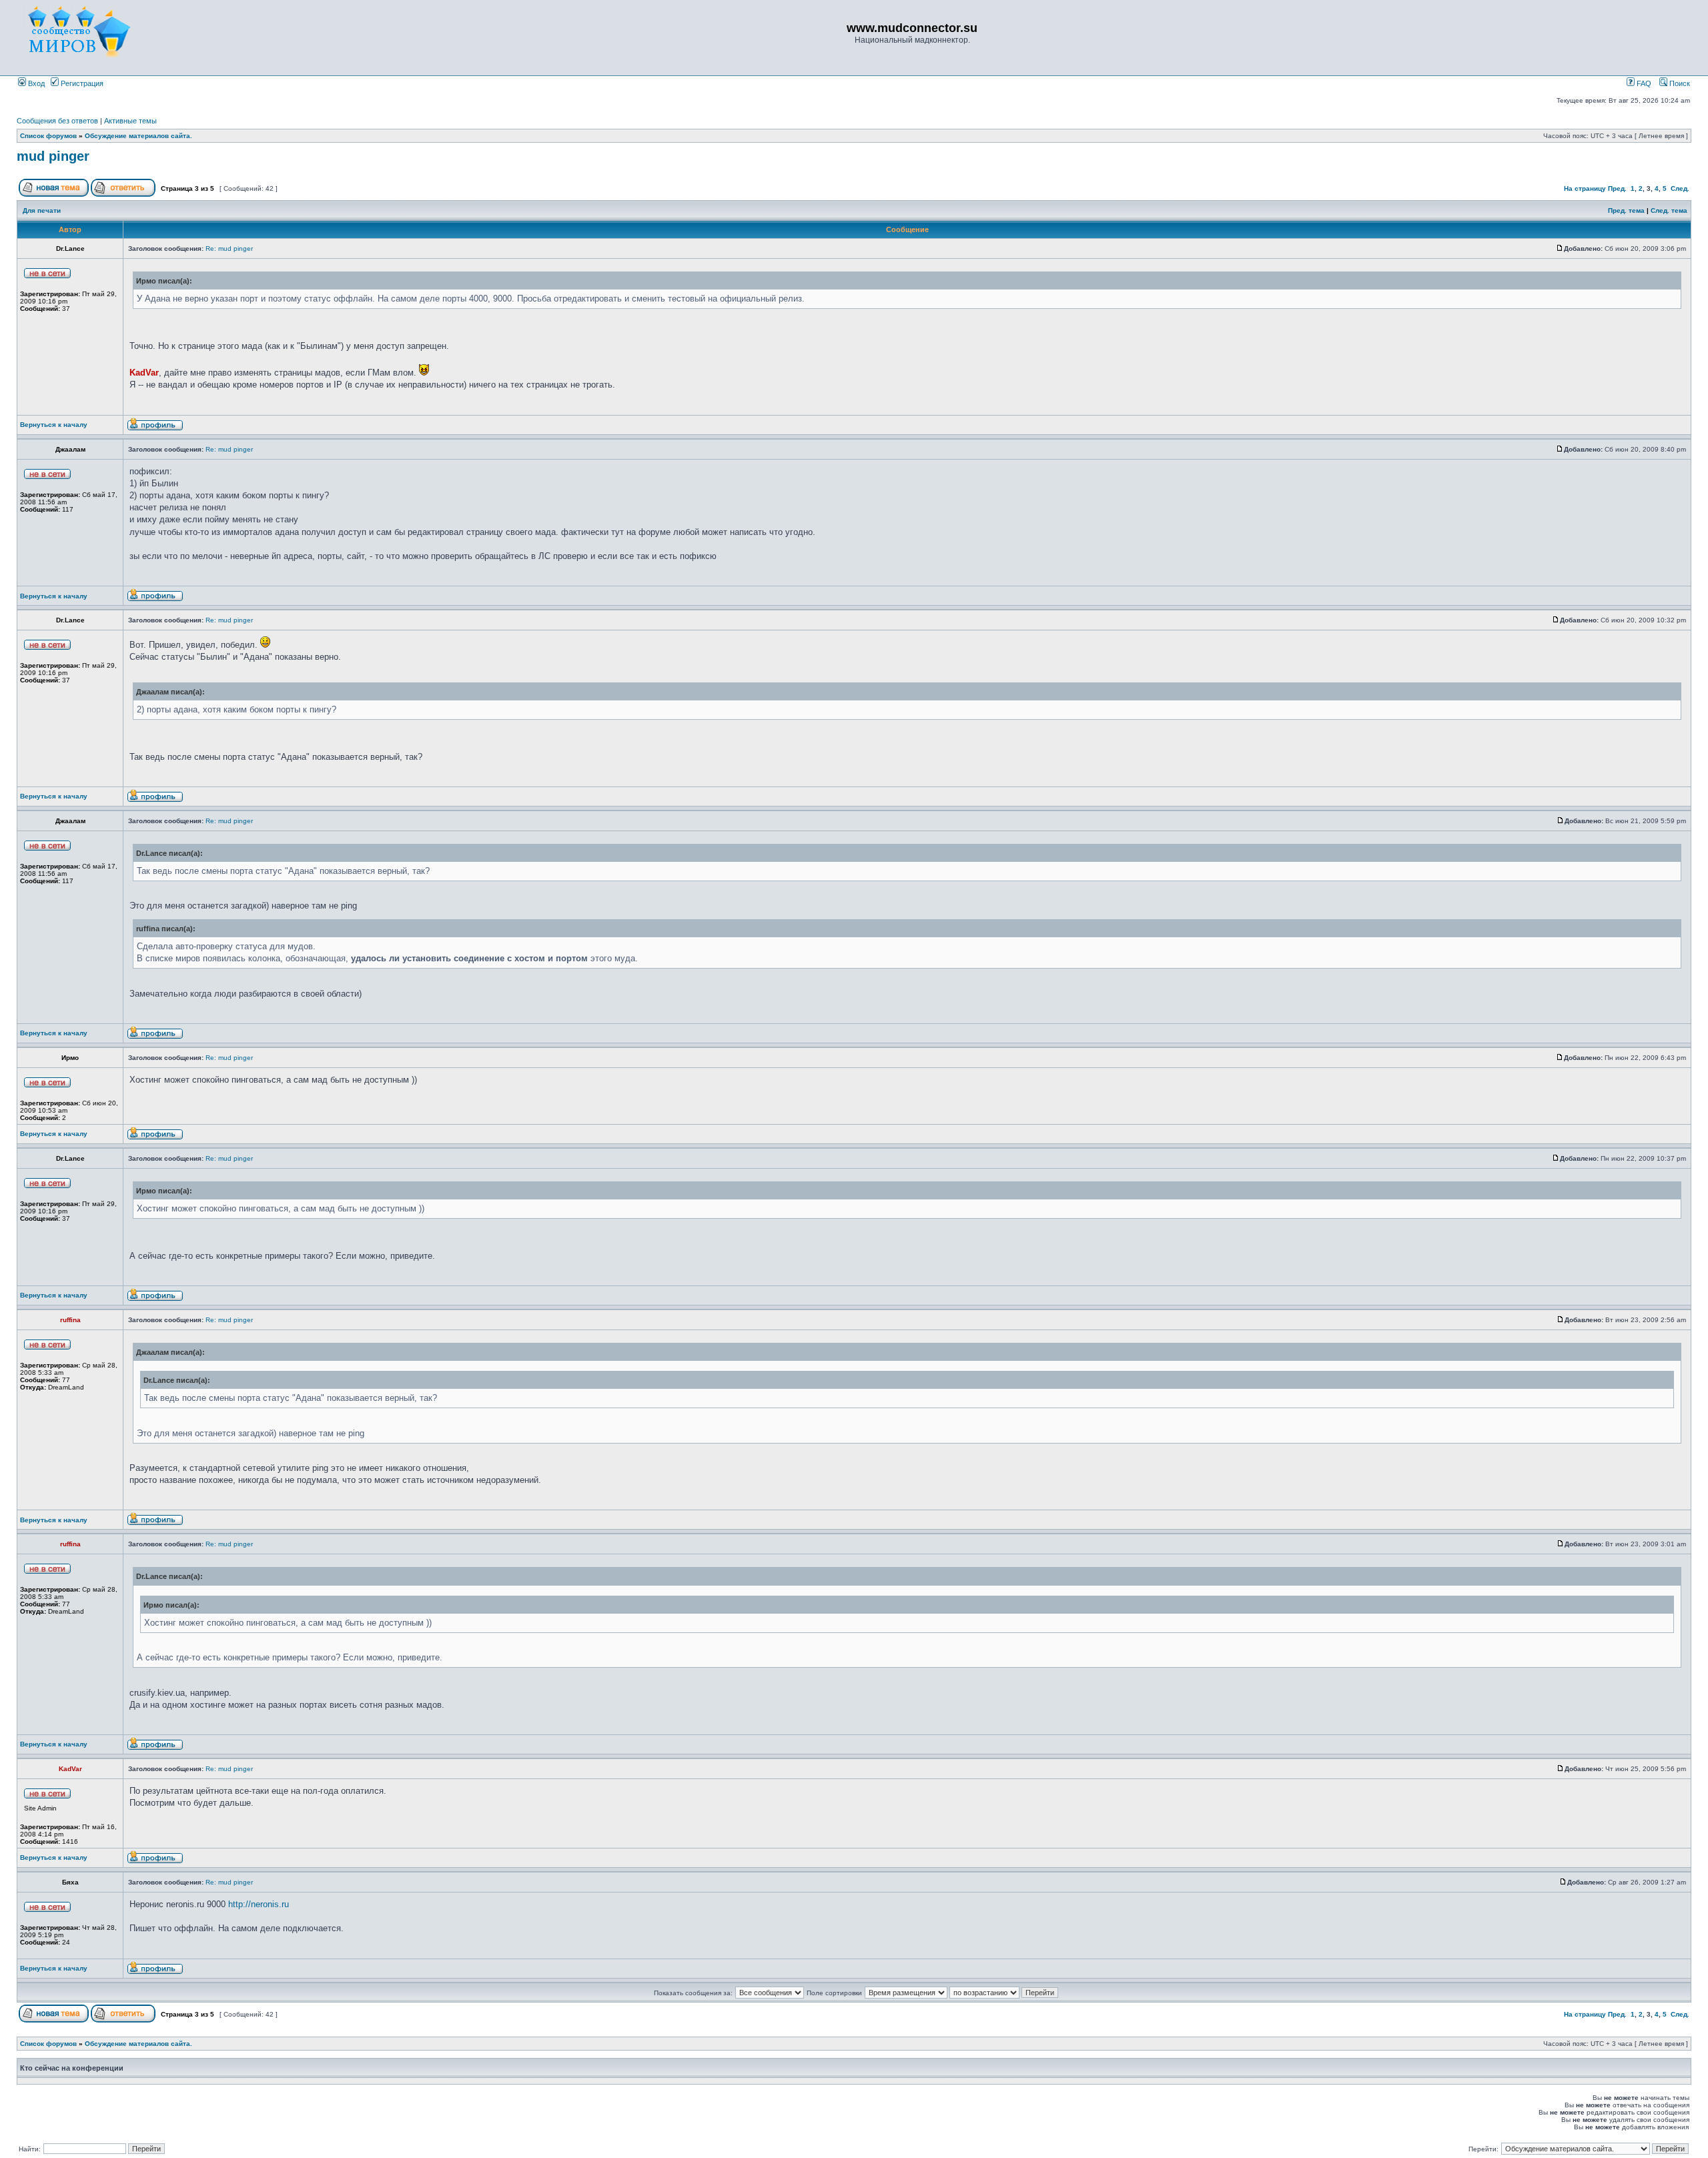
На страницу (1585, 188)
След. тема (1669, 210)
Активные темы (130, 121)
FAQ (1643, 83)
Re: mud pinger (229, 248)
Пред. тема (1626, 210)
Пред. (1617, 188)
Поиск (1679, 83)
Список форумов (48, 136)
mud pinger (53, 156)
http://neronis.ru (259, 1904)
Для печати (42, 210)
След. (1680, 188)
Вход (35, 83)
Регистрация (81, 83)
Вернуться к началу (54, 425)
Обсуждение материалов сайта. (138, 136)
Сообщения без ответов (57, 121)
